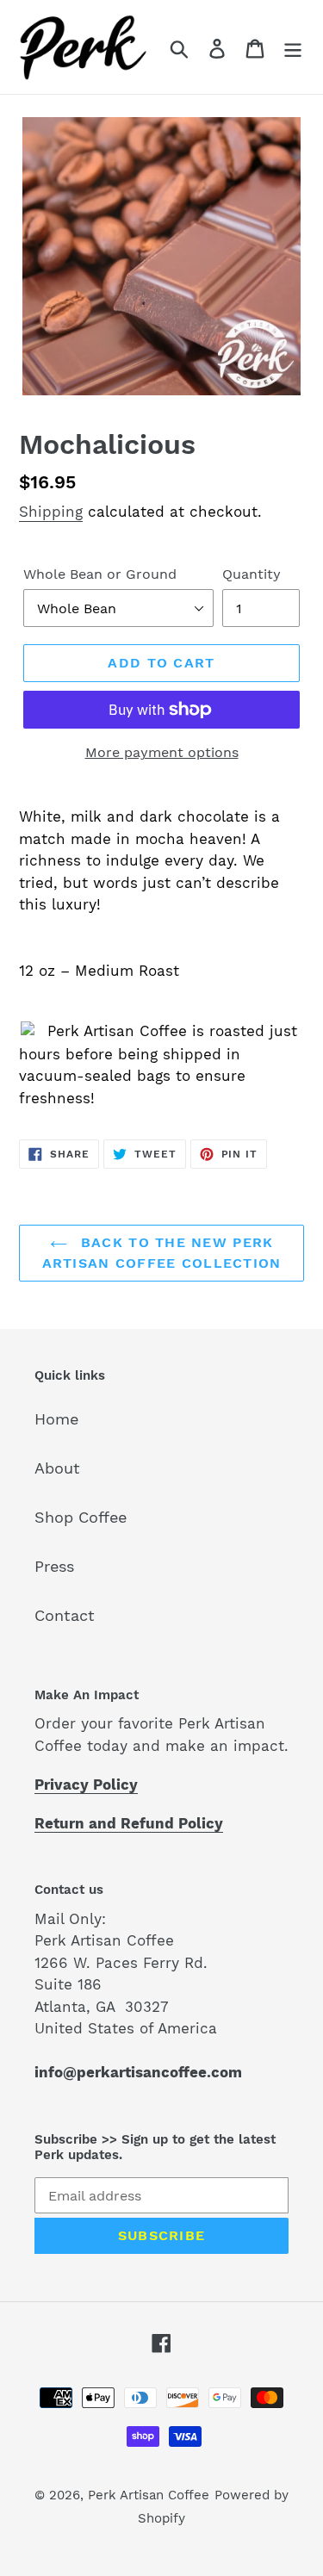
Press (54, 1566)
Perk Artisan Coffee (149, 2495)
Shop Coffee (81, 1517)
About (57, 1468)
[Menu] (293, 47)
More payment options (162, 752)
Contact (65, 1615)
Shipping (51, 512)
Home (56, 1419)
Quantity (252, 574)
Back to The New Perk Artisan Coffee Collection (162, 1253)
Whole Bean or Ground (100, 574)
